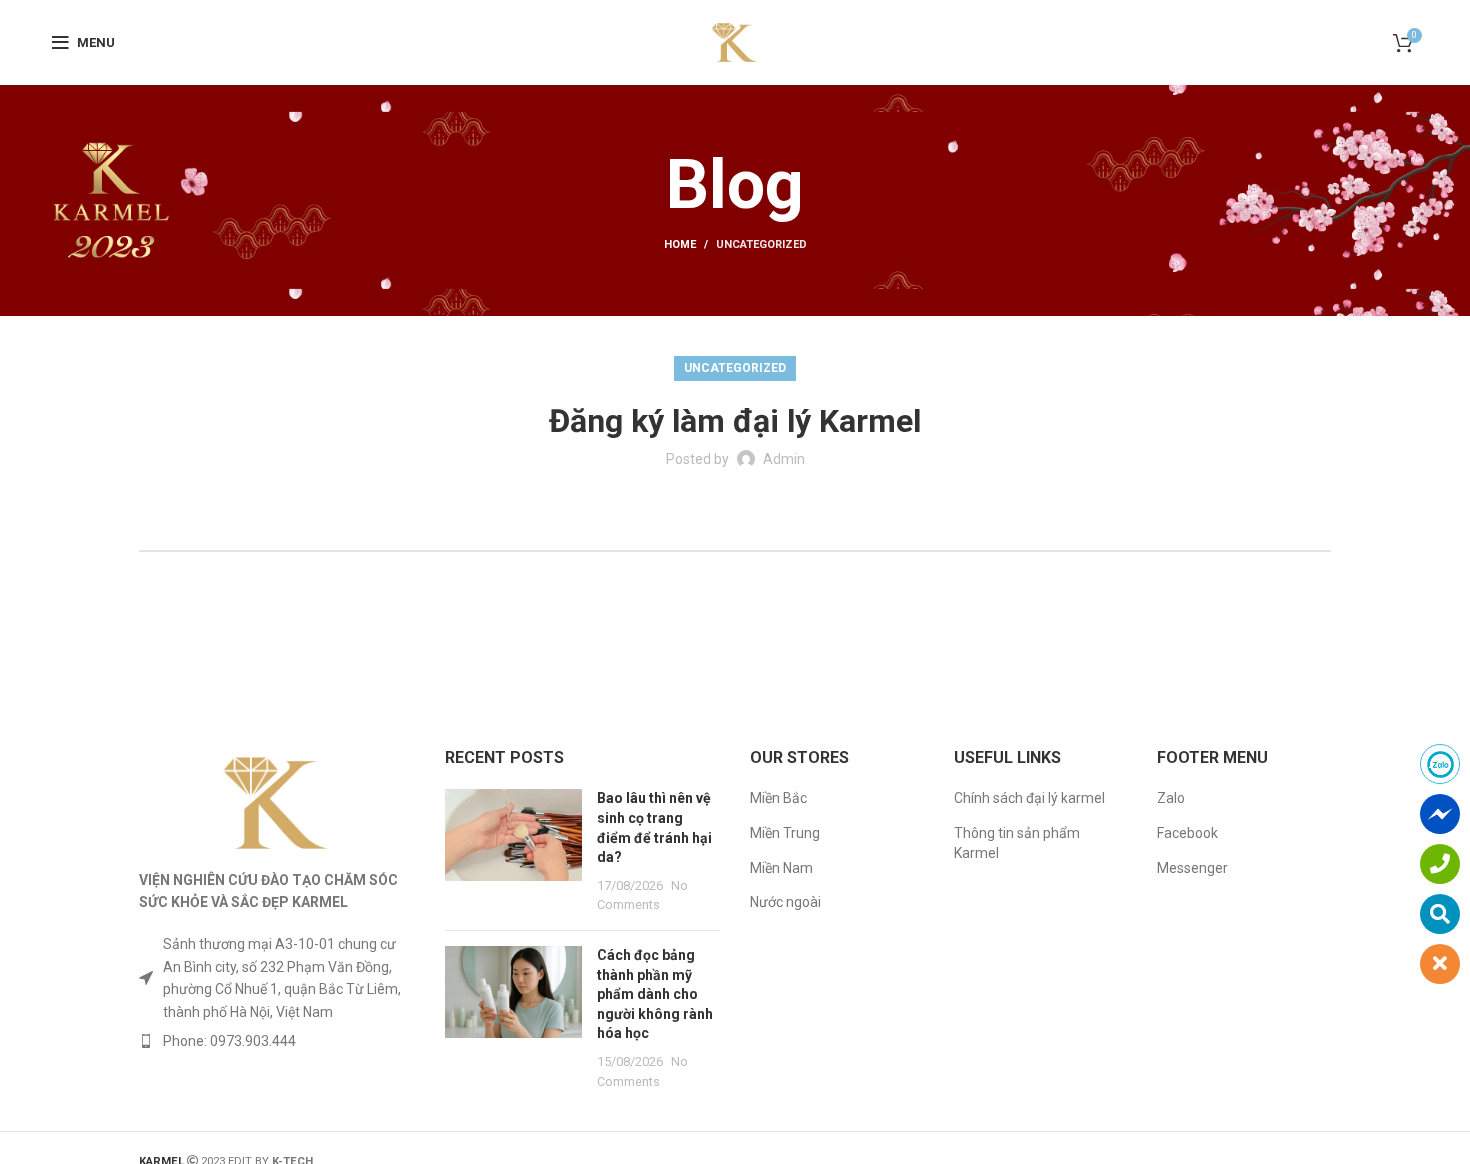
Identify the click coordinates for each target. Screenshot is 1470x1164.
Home (680, 244)
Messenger (1192, 868)
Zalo (1171, 798)
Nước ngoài (785, 902)
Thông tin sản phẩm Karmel (1017, 843)
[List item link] (277, 1041)
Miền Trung (785, 833)
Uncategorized (761, 244)
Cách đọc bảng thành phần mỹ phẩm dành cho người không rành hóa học (655, 994)
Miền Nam (781, 868)
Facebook (1187, 833)
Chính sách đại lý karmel (1029, 798)
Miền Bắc (778, 798)
